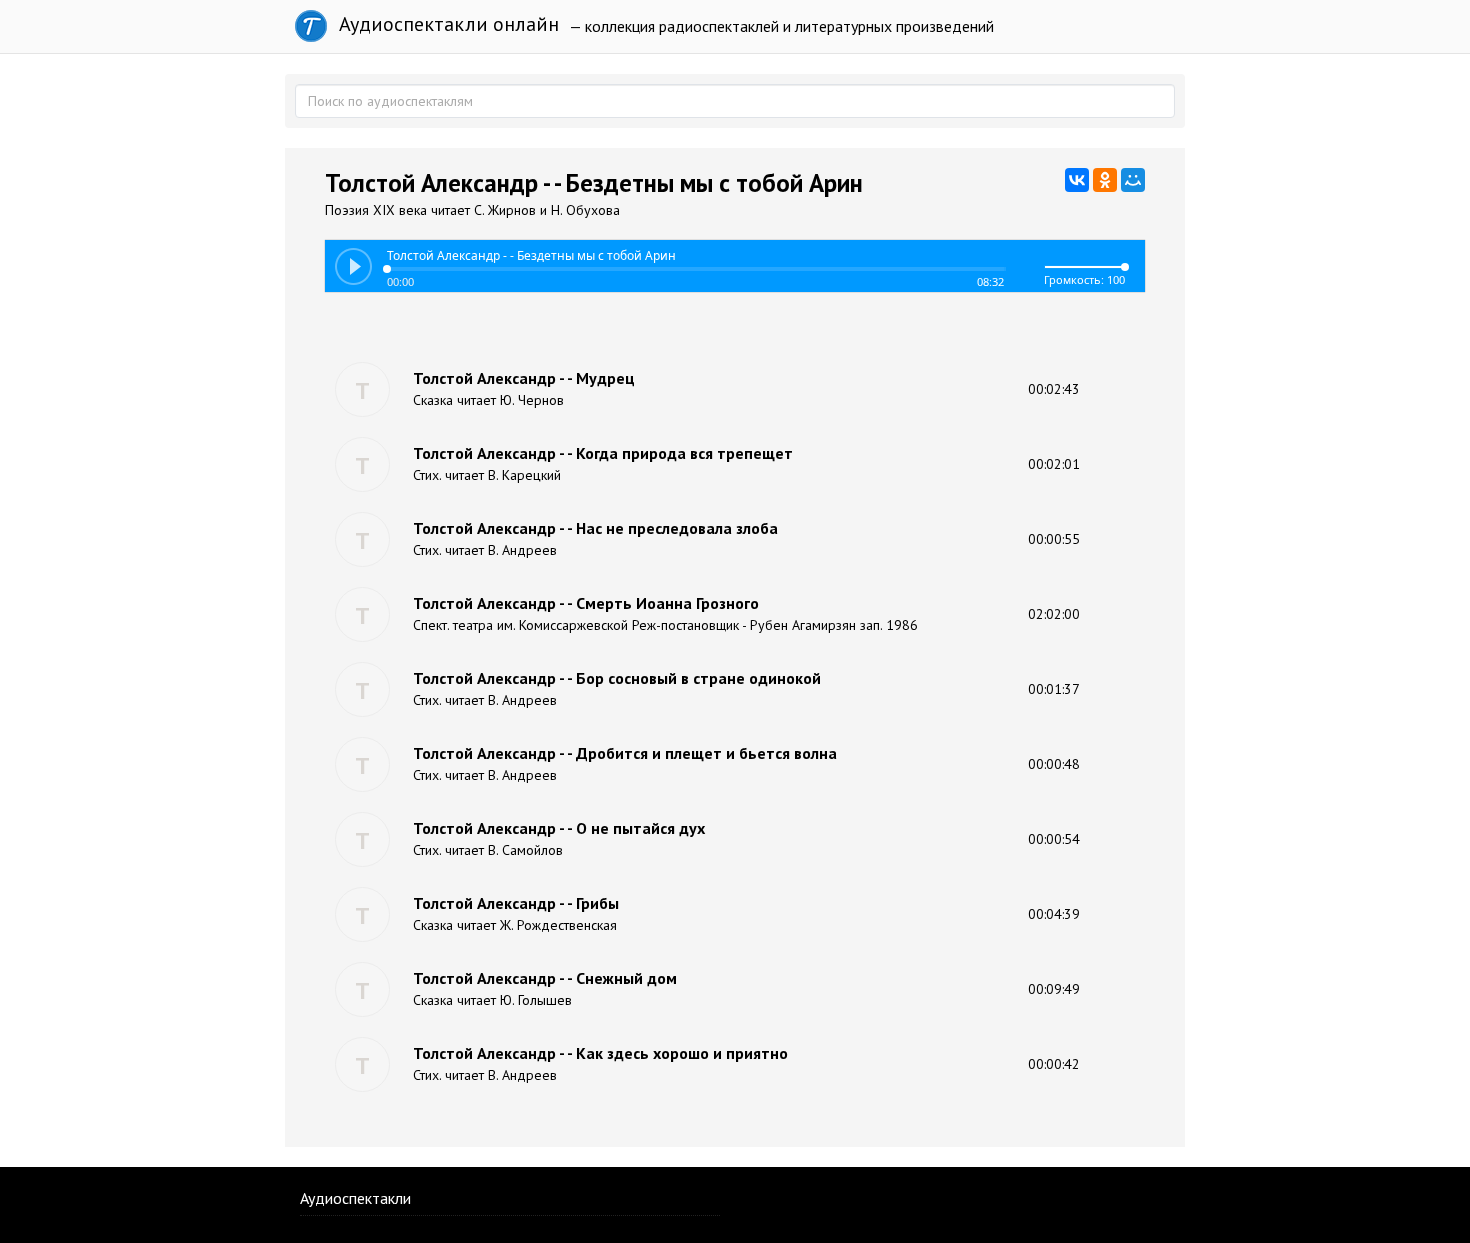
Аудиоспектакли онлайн (446, 24)
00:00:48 (1054, 764)
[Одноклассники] (1105, 180)
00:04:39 (1054, 914)
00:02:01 (1054, 464)
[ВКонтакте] (1077, 180)
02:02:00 (1054, 614)
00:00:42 (1054, 1064)
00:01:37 (1054, 689)
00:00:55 (1054, 539)
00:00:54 (1054, 839)
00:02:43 (1054, 389)
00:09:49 (1054, 989)
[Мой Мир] (1133, 180)
